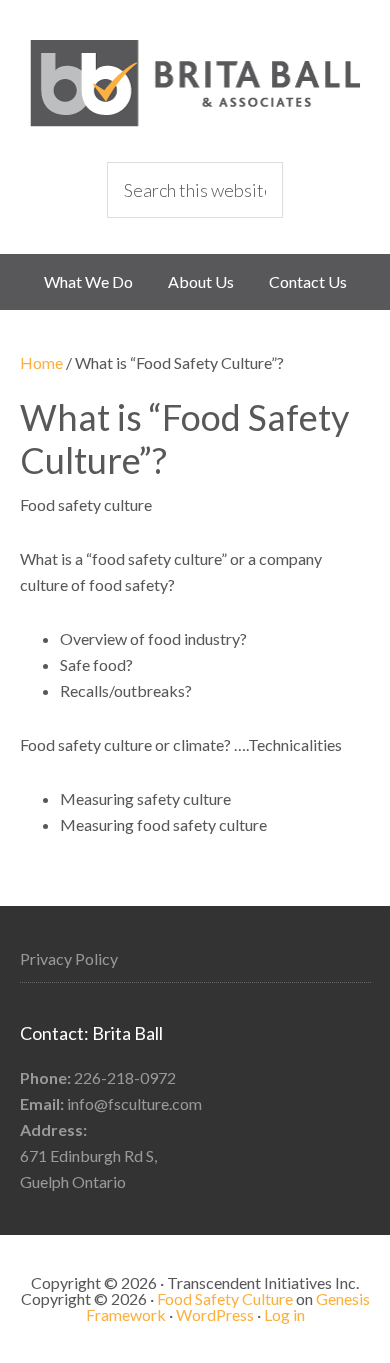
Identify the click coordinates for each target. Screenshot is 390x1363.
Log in (284, 1314)
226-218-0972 (125, 1077)
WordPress (215, 1314)
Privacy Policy (69, 958)
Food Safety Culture (195, 83)
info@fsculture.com (134, 1103)
